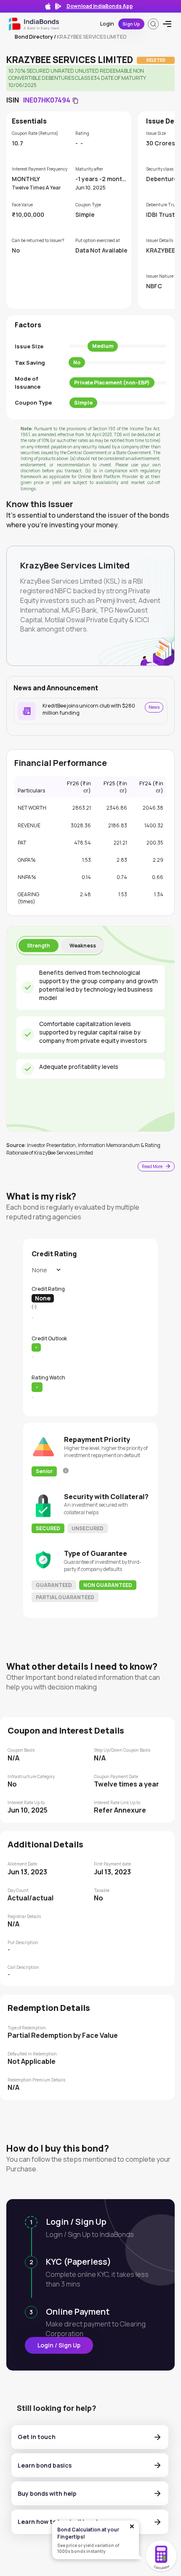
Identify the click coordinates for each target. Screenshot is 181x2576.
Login (107, 24)
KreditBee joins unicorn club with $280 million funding (89, 709)
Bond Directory (34, 37)
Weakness (83, 946)
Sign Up (131, 24)
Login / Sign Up (59, 2345)
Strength (39, 946)
